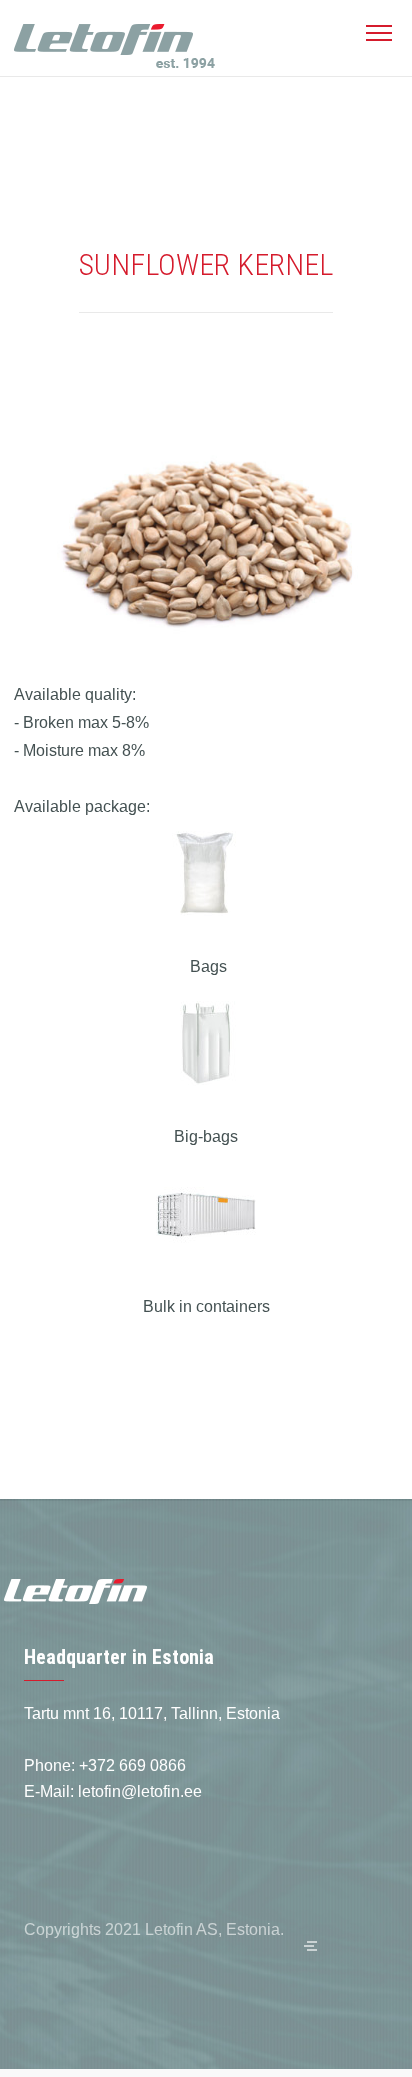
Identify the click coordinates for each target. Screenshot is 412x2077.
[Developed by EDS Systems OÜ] (310, 1946)
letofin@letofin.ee (140, 1791)
